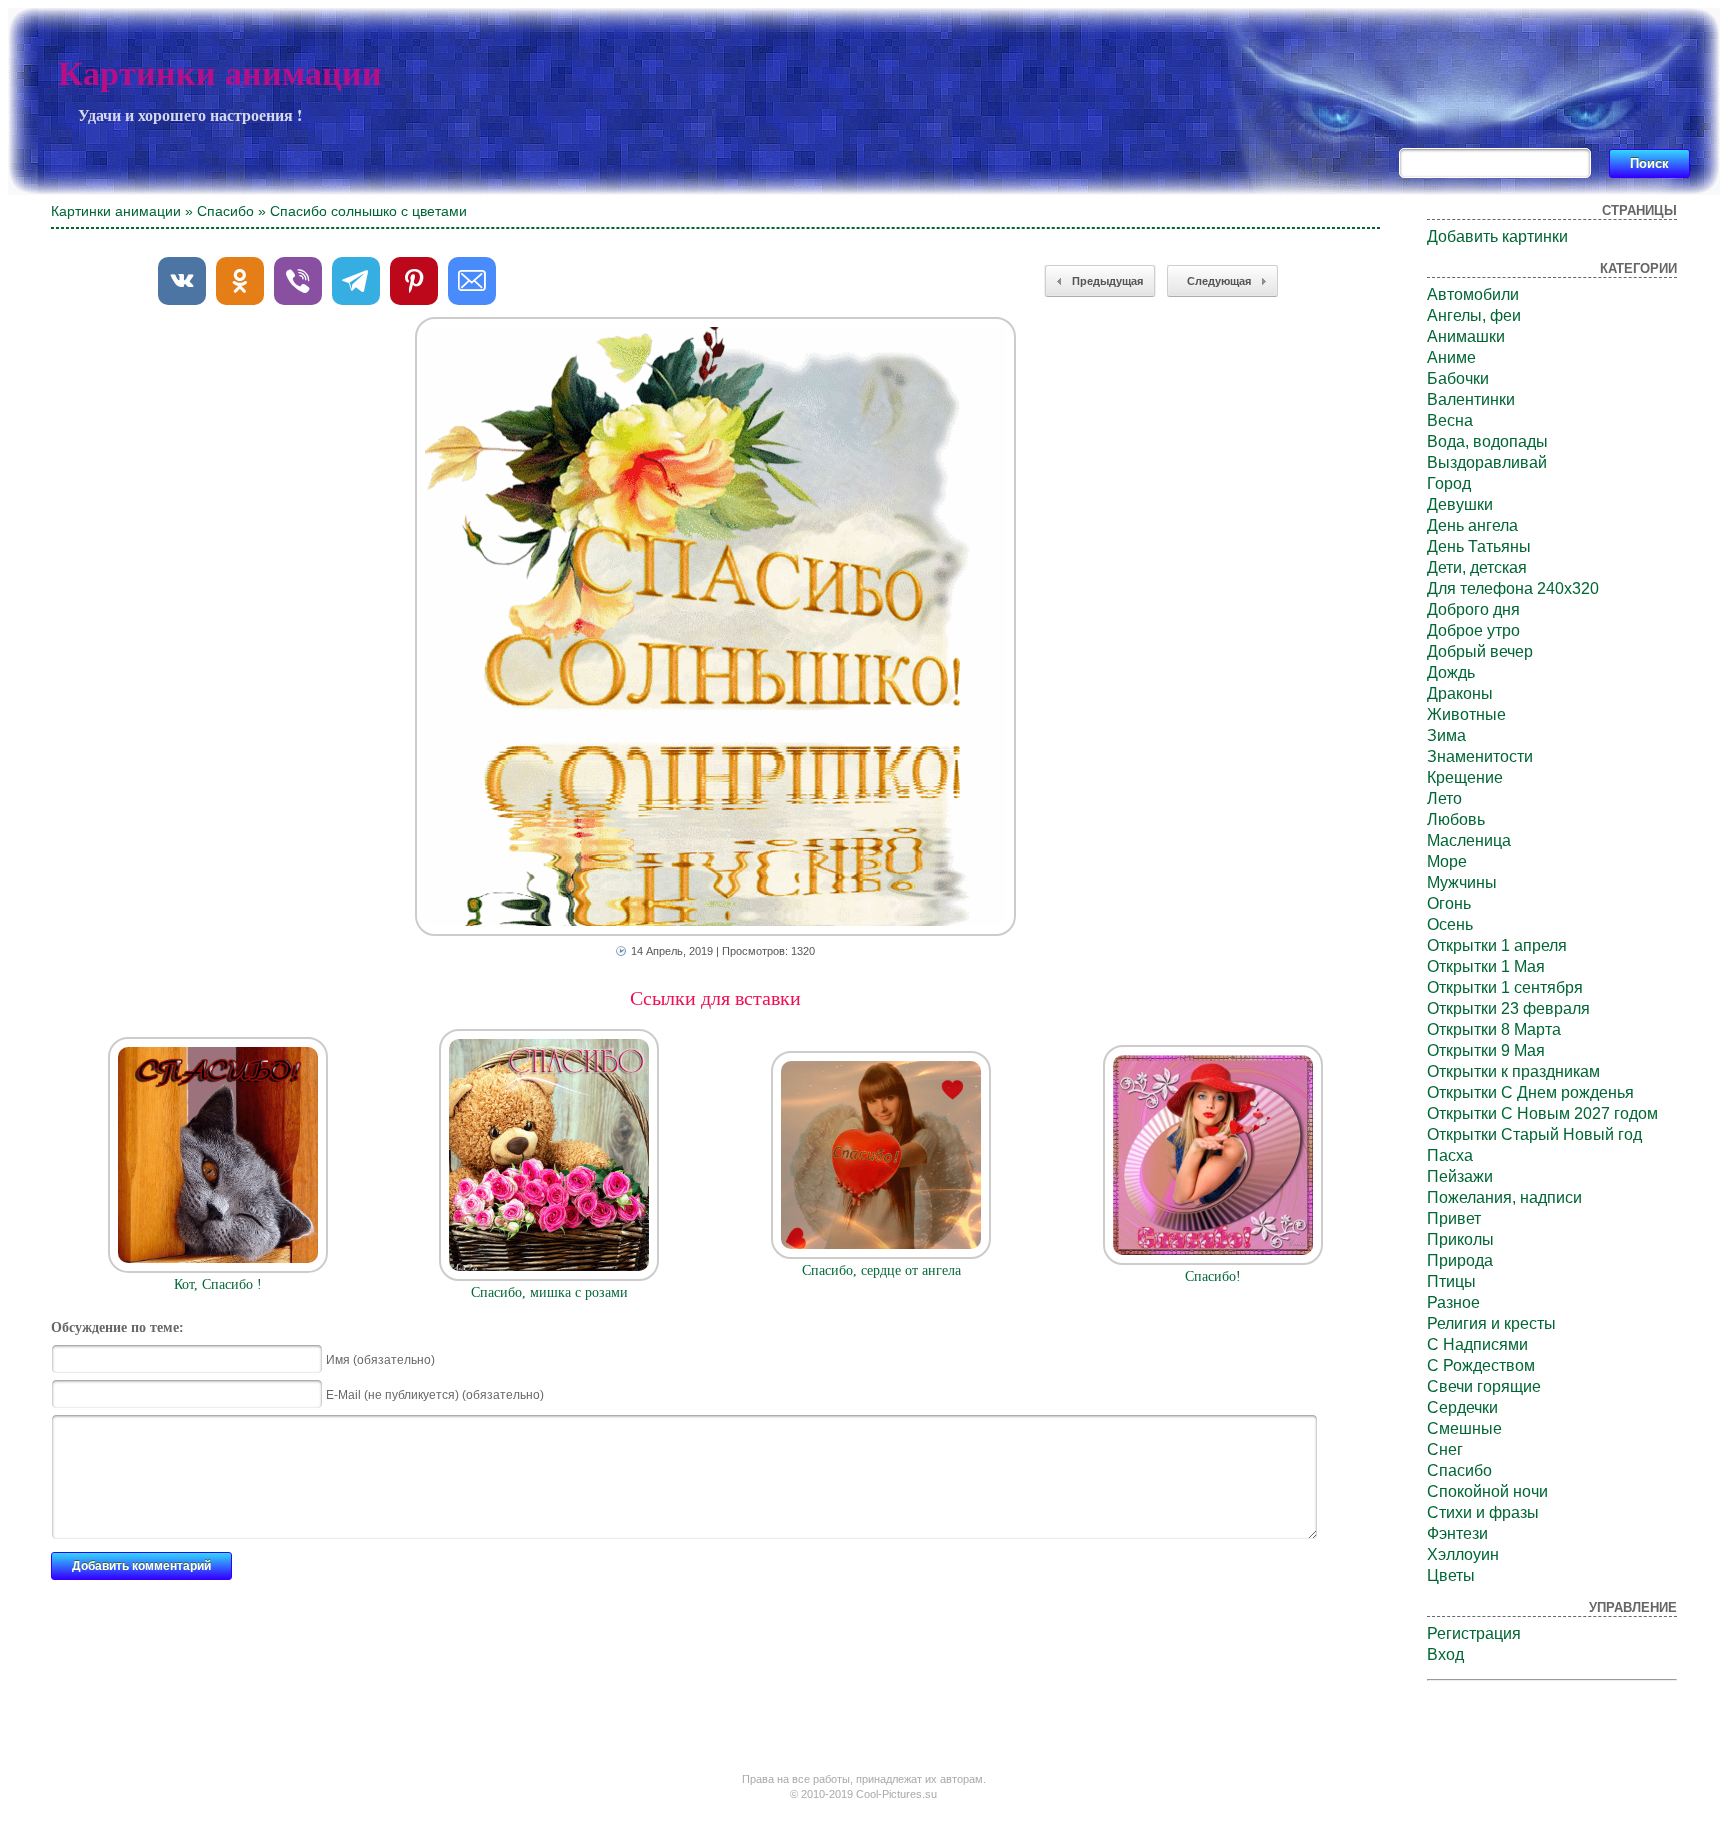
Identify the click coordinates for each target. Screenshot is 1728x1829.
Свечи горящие (1484, 1386)
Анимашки (1466, 336)
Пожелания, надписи (1504, 1197)
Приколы (1460, 1239)
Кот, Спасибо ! (218, 1284)
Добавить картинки (1497, 236)
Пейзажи (1460, 1176)
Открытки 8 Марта (1494, 1029)
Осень (1450, 924)
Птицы (1451, 1281)
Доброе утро (1473, 630)
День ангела (1472, 525)
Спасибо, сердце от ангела (881, 1270)
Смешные (1464, 1428)
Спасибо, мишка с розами (549, 1292)
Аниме (1451, 357)
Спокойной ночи (1487, 1491)
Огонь (1449, 903)
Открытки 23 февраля (1508, 1008)
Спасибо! (1213, 1276)
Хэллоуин (1463, 1554)
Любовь (1456, 819)
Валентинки (1471, 399)
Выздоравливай (1487, 462)
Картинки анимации (220, 73)
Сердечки (1462, 1407)
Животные (1466, 714)
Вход (1445, 1654)
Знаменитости (1480, 756)
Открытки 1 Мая (1486, 966)
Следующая (1219, 281)
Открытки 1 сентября (1505, 987)
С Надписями (1477, 1344)
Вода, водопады (1487, 441)
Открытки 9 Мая (1486, 1050)
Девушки (1460, 504)
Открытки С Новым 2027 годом (1542, 1113)
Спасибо (225, 211)
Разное (1453, 1302)
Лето (1444, 798)
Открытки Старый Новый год (1534, 1134)
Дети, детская (1477, 567)
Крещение (1465, 777)
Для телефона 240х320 (1513, 588)
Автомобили (1473, 294)
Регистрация (1474, 1633)
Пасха (1450, 1155)
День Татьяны (1479, 546)
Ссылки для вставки (715, 998)
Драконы (1460, 693)
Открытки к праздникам (1513, 1071)
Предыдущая (1107, 281)
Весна (1450, 420)
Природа (1460, 1260)
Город (1449, 483)
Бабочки (1458, 378)
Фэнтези (1457, 1533)
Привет (1454, 1218)
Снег (1445, 1449)
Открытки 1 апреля (1497, 945)
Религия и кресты (1491, 1323)
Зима (1446, 735)
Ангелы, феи (1474, 315)
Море (1447, 861)
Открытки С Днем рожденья (1530, 1092)
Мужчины (1462, 882)
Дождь (1451, 672)
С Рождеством (1481, 1365)
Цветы (1451, 1575)
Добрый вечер (1480, 651)
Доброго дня (1473, 609)
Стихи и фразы (1483, 1512)
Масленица (1469, 840)
